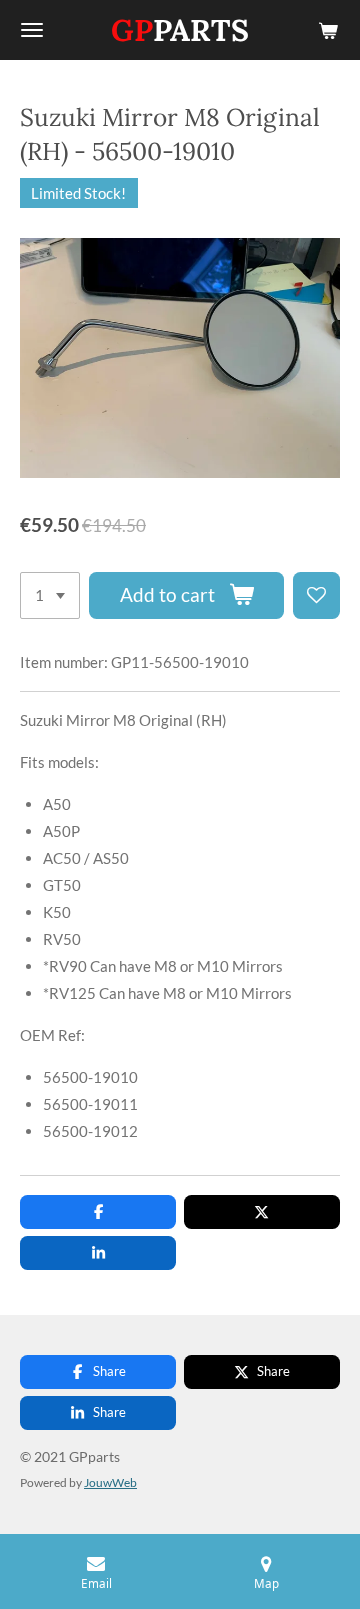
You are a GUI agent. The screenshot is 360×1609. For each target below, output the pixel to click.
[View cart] (328, 30)
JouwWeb (110, 1482)
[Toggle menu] (32, 30)
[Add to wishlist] (316, 595)
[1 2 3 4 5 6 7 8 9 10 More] (50, 595)
